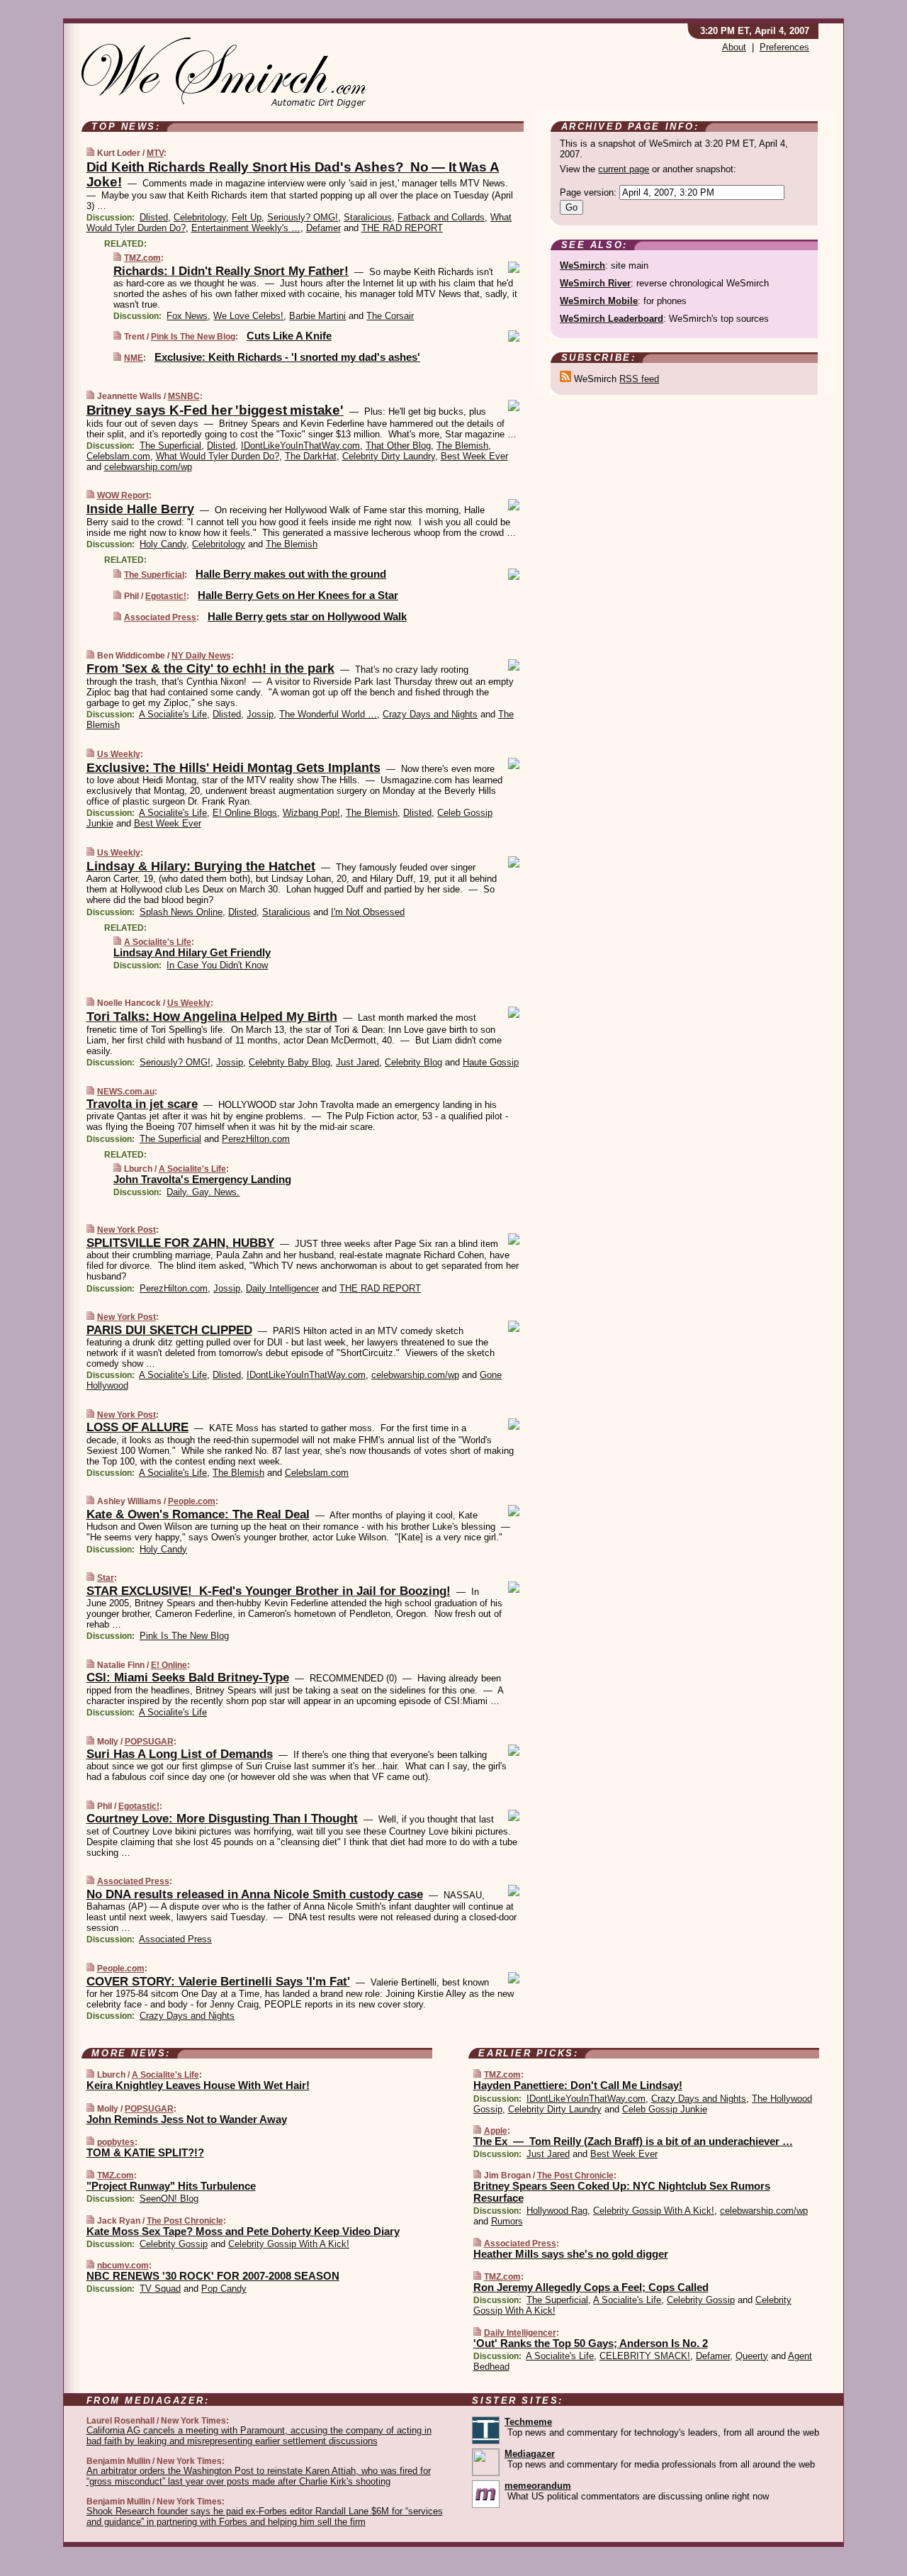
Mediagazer (530, 2454)
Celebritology (200, 217)
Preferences (784, 47)
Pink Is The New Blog (193, 337)
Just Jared (357, 1062)
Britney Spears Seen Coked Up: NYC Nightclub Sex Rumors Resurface (622, 2192)
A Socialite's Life (173, 714)
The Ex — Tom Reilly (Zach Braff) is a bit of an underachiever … (633, 2141)
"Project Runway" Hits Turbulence (171, 2186)
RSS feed (639, 379)
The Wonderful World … (328, 714)
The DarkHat (311, 456)
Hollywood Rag (557, 2211)
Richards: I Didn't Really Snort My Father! (231, 271)
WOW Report (123, 495)
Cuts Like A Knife (289, 336)
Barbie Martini (317, 316)
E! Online (169, 1665)
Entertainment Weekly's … (246, 228)
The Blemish (462, 446)
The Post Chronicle (185, 2221)
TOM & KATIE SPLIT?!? (145, 2152)
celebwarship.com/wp (148, 467)
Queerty (752, 2356)
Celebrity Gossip (174, 2244)
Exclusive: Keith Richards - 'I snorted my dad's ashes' (287, 357)
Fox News (187, 316)
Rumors (507, 2221)
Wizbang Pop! (311, 813)
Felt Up (247, 217)
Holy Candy (163, 544)
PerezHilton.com (256, 1139)
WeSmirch (582, 265)
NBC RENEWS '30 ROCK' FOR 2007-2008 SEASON (213, 2276)
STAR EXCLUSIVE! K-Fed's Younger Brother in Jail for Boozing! (269, 1591)
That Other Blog (398, 446)
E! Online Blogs (245, 813)
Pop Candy (224, 2289)
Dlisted (154, 217)
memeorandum (538, 2486)
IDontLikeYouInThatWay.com (300, 446)
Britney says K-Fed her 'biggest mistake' (215, 410)
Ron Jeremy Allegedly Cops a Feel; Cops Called (591, 2287)
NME (134, 358)
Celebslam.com (118, 456)
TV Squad (160, 2289)
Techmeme (528, 2422)
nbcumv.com (123, 2266)
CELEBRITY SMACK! (645, 2356)
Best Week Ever (474, 456)
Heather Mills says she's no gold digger (571, 2254)
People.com (192, 1501)
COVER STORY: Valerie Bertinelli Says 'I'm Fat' (218, 1982)
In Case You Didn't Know (217, 965)
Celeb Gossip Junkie (665, 2109)
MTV (155, 153)
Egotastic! (166, 596)
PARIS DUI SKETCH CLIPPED (169, 1330)
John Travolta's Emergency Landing (202, 1179)
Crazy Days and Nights (430, 714)
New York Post (126, 1230)
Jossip (260, 714)
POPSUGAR (149, 1742)
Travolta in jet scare (142, 1104)
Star (106, 1578)
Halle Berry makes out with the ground (291, 574)
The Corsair (390, 316)
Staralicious (368, 217)
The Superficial (170, 446)
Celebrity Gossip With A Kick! (289, 2244)
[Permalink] (90, 153)
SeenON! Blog (169, 2199)
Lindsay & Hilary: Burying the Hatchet (201, 866)
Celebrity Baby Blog (289, 1062)
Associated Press (160, 617)
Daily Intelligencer (282, 1288)
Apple (496, 2131)
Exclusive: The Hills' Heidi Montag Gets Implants (233, 768)
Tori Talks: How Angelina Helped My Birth (212, 1017)
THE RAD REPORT (402, 228)
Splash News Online (181, 912)
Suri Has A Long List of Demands (180, 1754)
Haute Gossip (491, 1062)
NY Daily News (201, 656)
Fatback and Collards (441, 217)
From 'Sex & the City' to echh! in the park (210, 668)
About (734, 47)
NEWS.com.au (126, 1092)
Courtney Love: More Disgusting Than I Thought (222, 1819)
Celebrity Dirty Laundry (389, 456)
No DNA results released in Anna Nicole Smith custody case (255, 1894)
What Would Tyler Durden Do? (218, 456)
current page (624, 169)
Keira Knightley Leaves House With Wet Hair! (198, 2085)
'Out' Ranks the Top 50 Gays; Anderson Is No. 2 (591, 2343)
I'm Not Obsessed (368, 912)
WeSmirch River (595, 283)
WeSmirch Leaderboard (612, 319)
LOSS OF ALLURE (137, 1427)
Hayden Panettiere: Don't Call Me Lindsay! (578, 2085)
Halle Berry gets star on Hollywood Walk (307, 616)
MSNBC (184, 396)
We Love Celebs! (248, 316)
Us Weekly (119, 754)
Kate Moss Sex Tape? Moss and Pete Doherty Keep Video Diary (243, 2231)
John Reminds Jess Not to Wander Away (187, 2119)
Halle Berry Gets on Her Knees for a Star (298, 595)
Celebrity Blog (413, 1062)
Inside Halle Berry (140, 509)
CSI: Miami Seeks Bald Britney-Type (188, 1678)
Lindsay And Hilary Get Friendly (192, 952)
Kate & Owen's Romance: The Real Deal (198, 1514)
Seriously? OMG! (303, 217)
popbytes (116, 2142)
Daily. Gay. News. (203, 1192)
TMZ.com (142, 258)
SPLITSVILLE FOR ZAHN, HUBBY (180, 1243)
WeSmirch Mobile (599, 301)
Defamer (323, 228)
